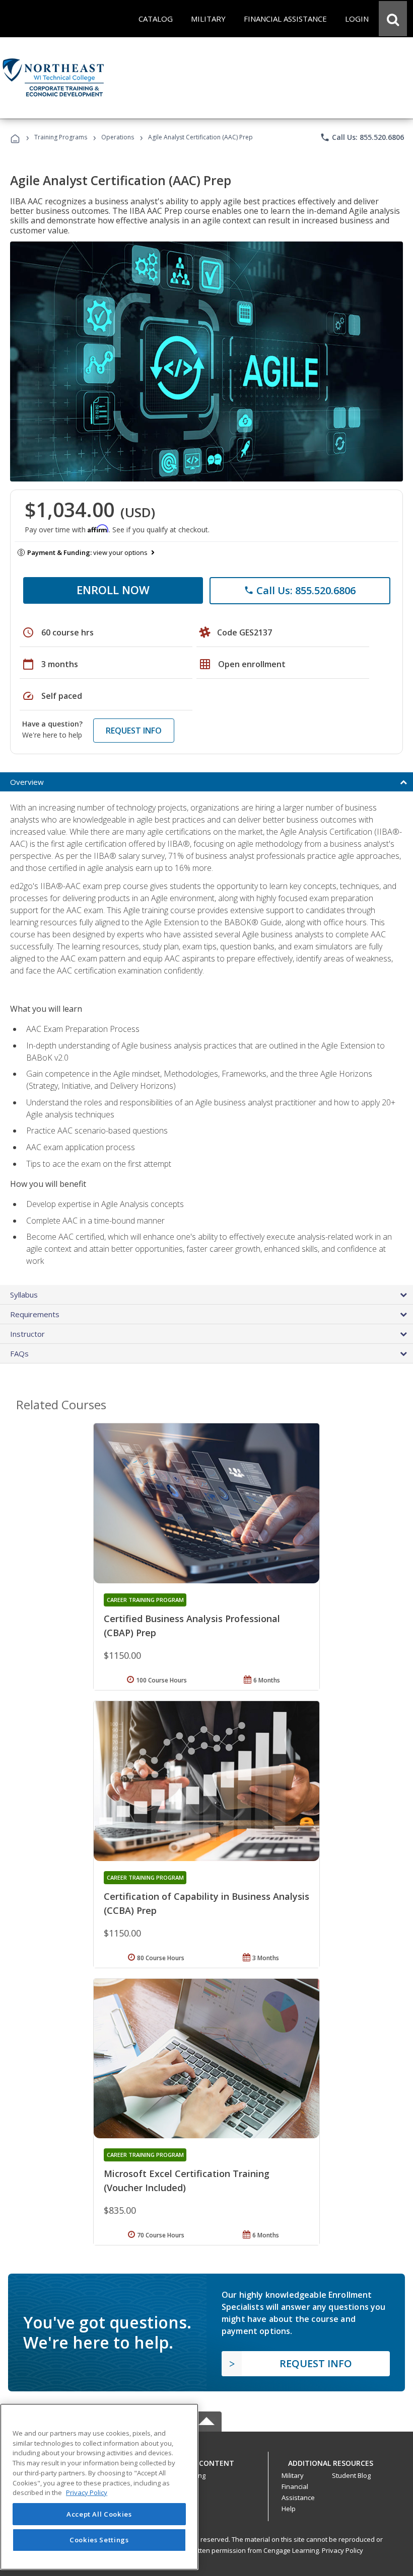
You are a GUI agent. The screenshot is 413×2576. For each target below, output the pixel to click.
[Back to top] (206, 2461)
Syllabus (24, 1295)
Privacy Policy (342, 2550)
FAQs (19, 1353)
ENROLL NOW (113, 590)
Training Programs (61, 137)
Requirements (35, 1314)
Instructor (27, 1334)
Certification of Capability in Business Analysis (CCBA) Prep (206, 1903)
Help (289, 2509)
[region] (99, 2487)
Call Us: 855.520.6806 (362, 137)
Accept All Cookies (99, 2514)
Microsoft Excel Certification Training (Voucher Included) (187, 2181)
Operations (118, 137)
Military (293, 2475)
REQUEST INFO (134, 731)
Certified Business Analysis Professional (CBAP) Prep (192, 1626)
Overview (27, 782)
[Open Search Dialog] (393, 19)
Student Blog (351, 2475)
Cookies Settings (99, 2540)
